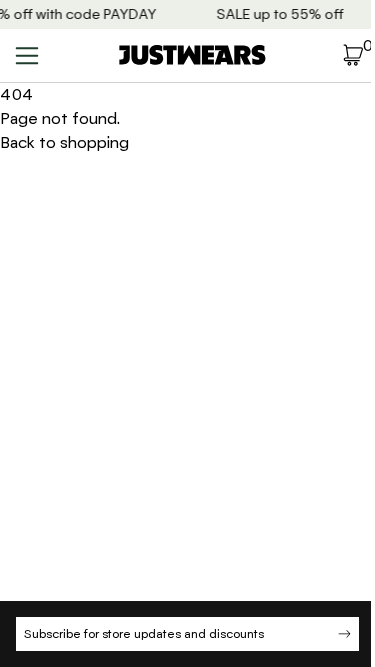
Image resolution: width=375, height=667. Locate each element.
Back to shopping (64, 142)
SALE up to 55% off (279, 14)
